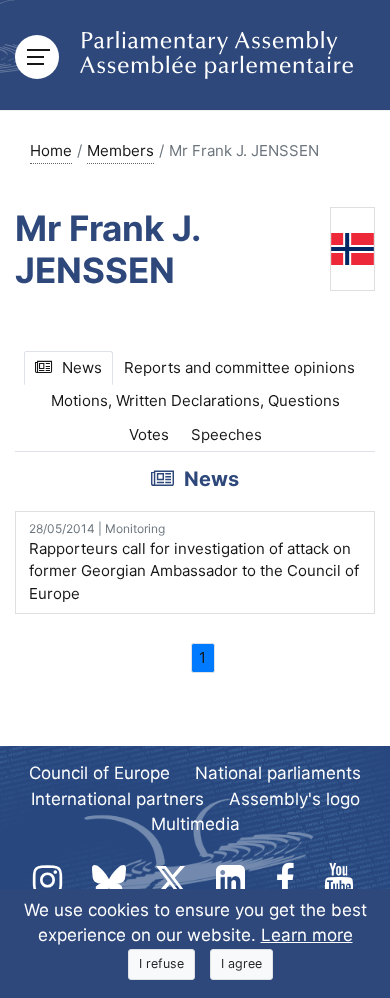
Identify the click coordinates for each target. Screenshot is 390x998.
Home (51, 150)
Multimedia (195, 824)
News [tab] (82, 367)
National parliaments (278, 773)
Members (120, 150)
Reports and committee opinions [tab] (239, 367)
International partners (117, 799)
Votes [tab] (149, 434)
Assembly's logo (294, 799)
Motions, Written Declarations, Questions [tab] (195, 400)
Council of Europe (99, 773)
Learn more (307, 935)
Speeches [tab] (226, 434)
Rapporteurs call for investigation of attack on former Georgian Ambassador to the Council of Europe (194, 562)
